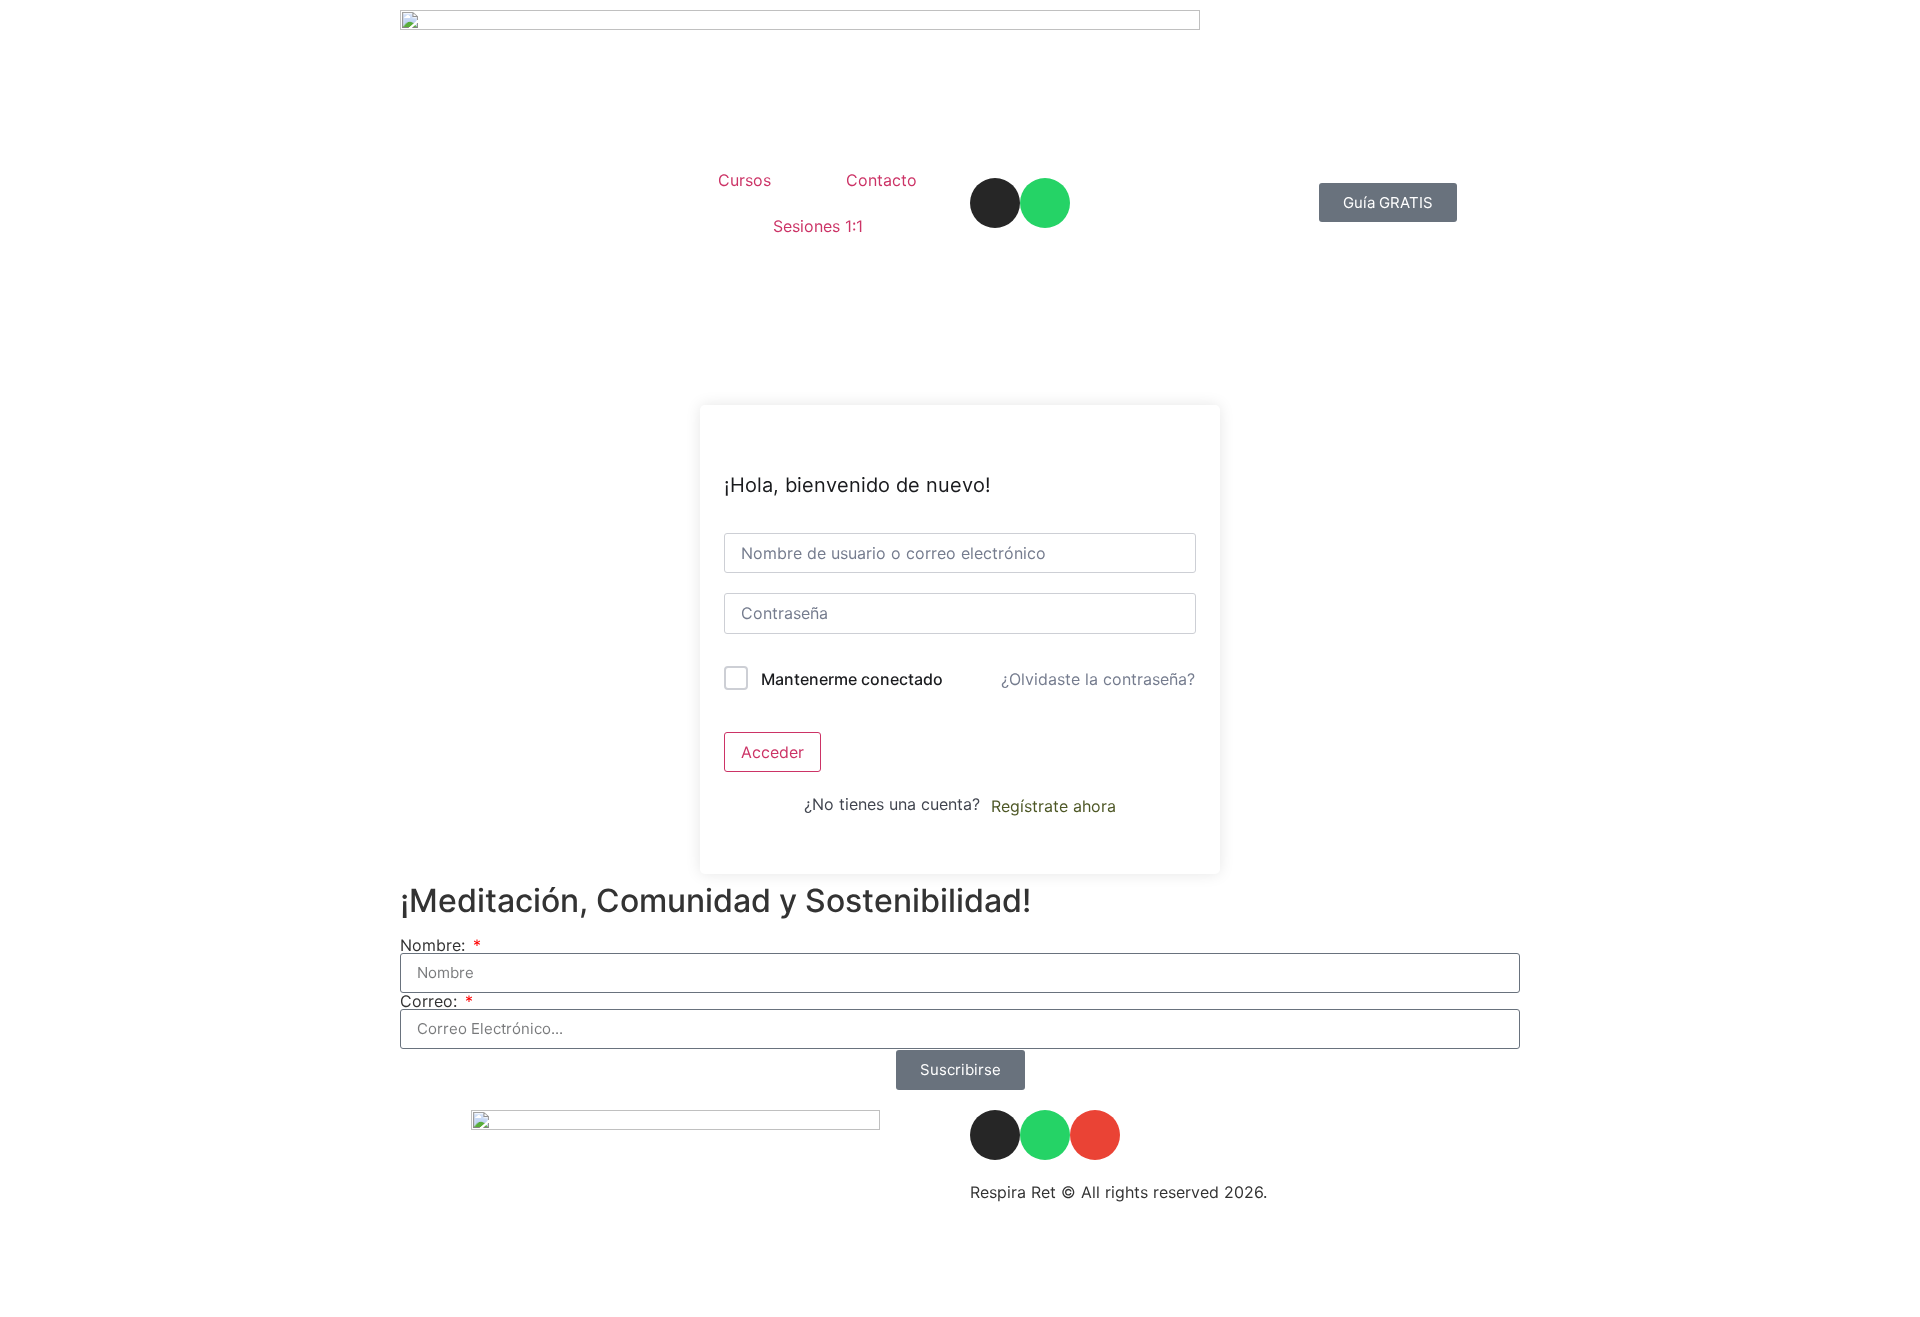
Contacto (881, 180)
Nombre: (435, 945)
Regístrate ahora (1053, 806)
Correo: (431, 1001)
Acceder (772, 752)
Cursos (744, 180)
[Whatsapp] (1045, 203)
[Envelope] (1095, 1135)
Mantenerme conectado (852, 679)
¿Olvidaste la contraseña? (1098, 679)
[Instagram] (995, 203)
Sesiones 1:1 (818, 226)
